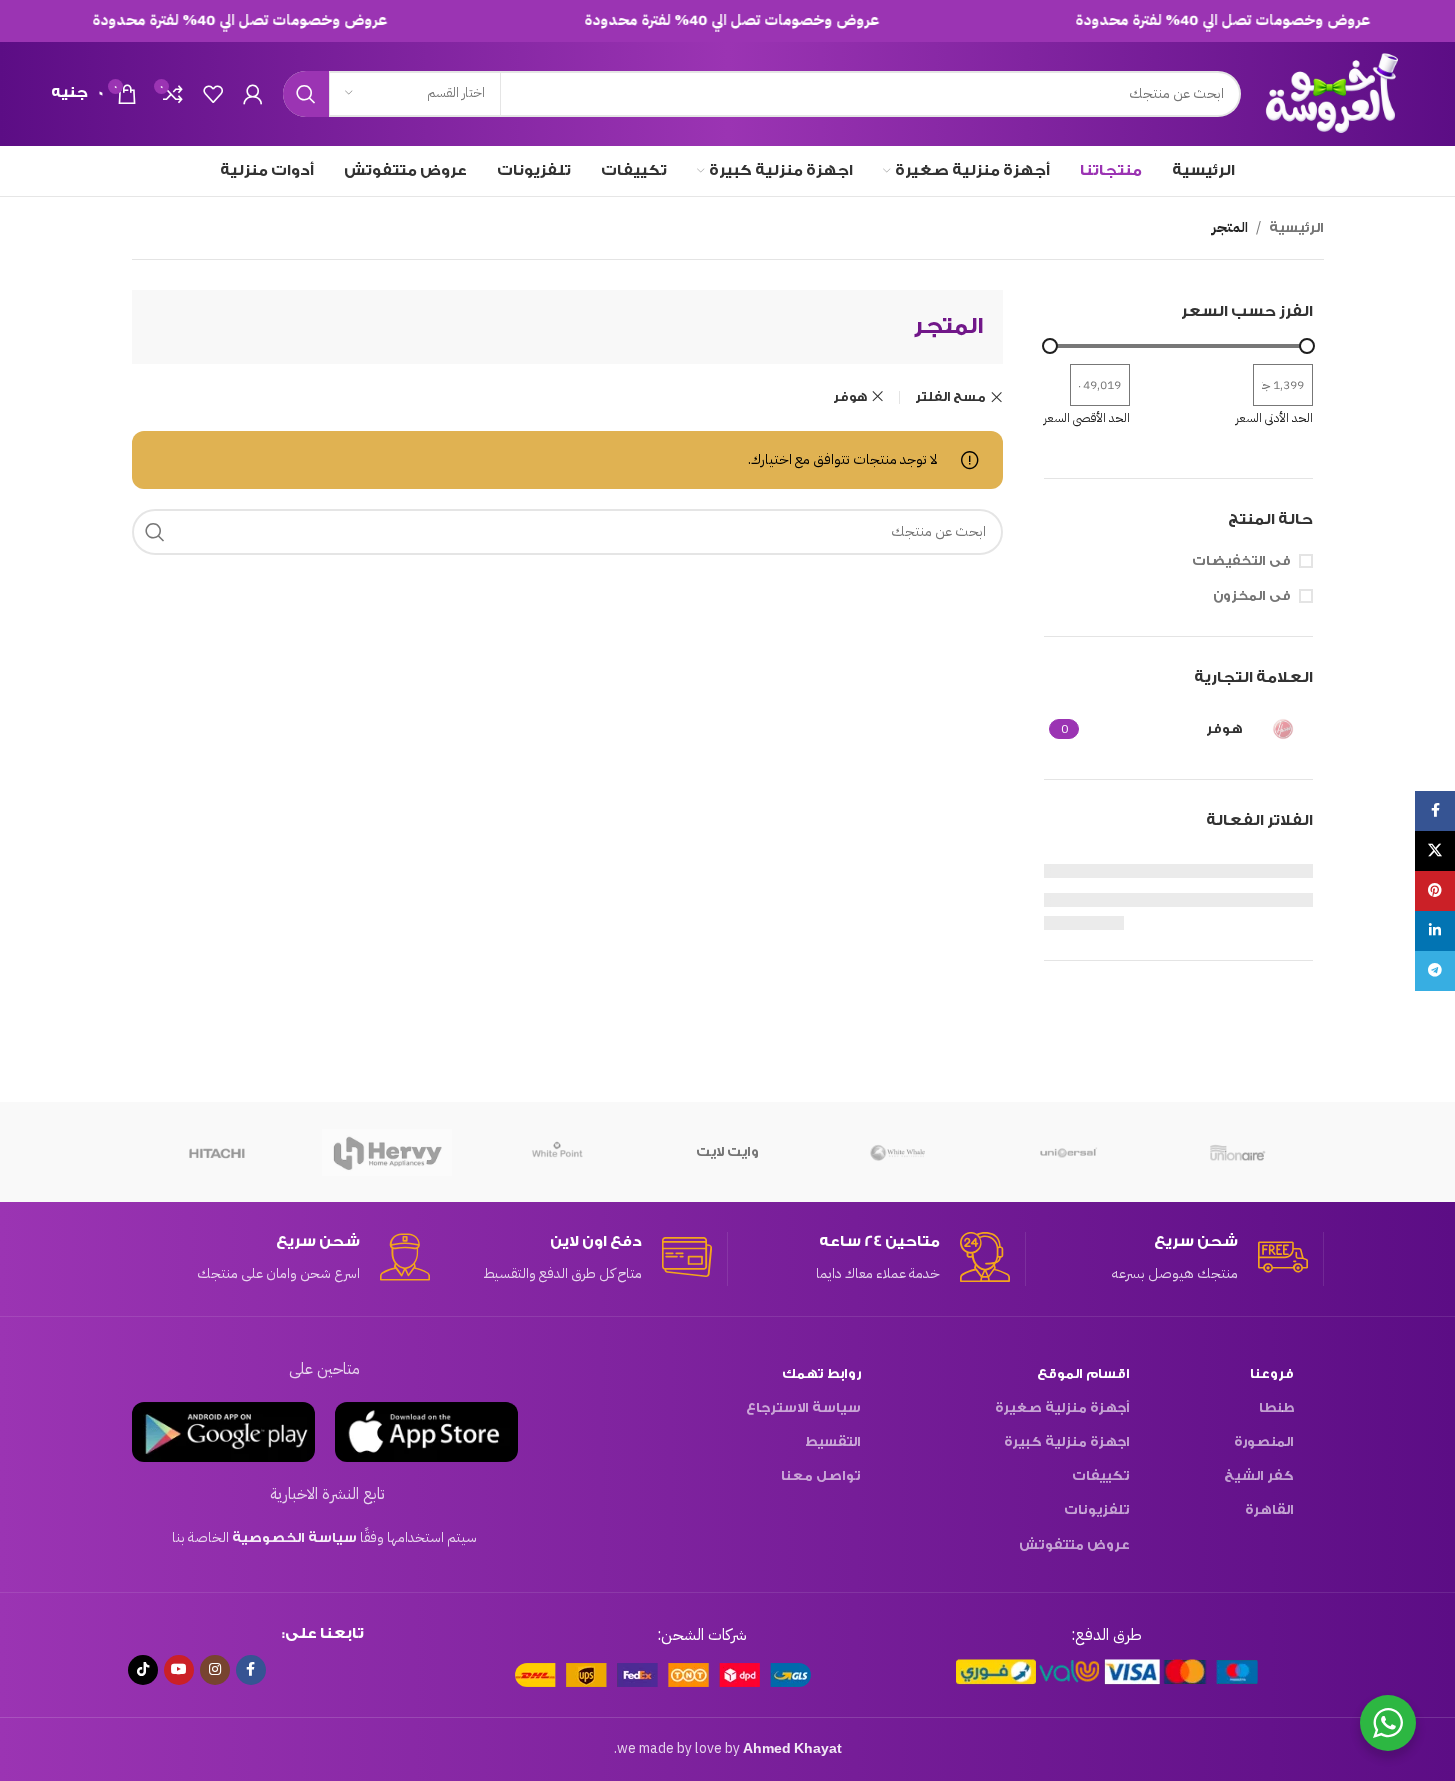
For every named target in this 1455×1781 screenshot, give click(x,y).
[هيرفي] (387, 1152)
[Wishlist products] (213, 94)
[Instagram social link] (215, 1670)
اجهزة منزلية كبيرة (1067, 1441)
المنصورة (1264, 1441)
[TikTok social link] (143, 1670)
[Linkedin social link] (1435, 931)
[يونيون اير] (1238, 1152)
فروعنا (1272, 1373)
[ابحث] (306, 94)
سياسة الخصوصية (294, 1537)
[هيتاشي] (217, 1152)
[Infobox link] (1167, 1258)
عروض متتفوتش (1074, 1544)
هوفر (850, 397)
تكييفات (1101, 1475)
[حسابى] (253, 94)
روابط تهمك (821, 1373)
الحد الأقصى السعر (1087, 418)
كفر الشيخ (1259, 1475)
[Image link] (1106, 1671)
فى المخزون (1252, 595)
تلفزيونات (1097, 1509)
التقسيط (833, 1441)
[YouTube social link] (179, 1670)
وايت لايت (727, 1151)
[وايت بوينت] (557, 1152)
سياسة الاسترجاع (803, 1407)
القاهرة (1269, 1509)
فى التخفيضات (1241, 560)
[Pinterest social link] (1435, 891)
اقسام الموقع (1083, 1373)
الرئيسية (1296, 227)
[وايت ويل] (898, 1152)
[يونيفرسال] (1068, 1152)
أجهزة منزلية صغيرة (1062, 1407)
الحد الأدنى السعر (1274, 418)
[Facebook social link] (251, 1670)
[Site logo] (1332, 92)
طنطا (1276, 1407)
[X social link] (1435, 851)
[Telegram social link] (1435, 971)
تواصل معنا (821, 1475)
